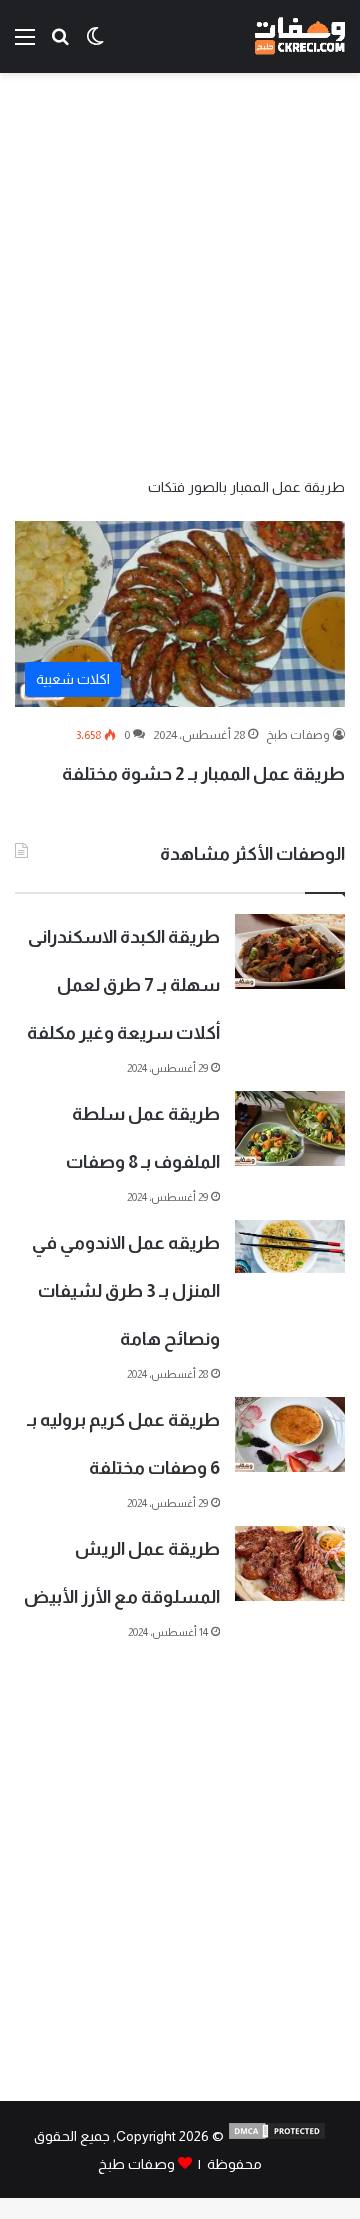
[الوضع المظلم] (95, 44)
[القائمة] (25, 44)
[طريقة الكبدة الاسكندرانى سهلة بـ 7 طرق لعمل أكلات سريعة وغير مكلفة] (290, 951)
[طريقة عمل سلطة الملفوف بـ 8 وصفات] (290, 1128)
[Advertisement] (180, 273)
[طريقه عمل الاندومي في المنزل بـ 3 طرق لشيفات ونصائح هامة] (290, 1246)
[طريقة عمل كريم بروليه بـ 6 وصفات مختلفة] (290, 1434)
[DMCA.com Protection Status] (277, 2136)
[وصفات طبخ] (300, 36)
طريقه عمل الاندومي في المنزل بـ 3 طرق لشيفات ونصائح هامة (126, 1291)
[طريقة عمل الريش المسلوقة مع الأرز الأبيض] (290, 1563)
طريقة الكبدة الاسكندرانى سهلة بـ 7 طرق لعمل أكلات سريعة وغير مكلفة (123, 985)
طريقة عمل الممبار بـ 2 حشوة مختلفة (203, 774)
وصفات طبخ (298, 735)
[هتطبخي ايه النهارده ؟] (60, 44)
